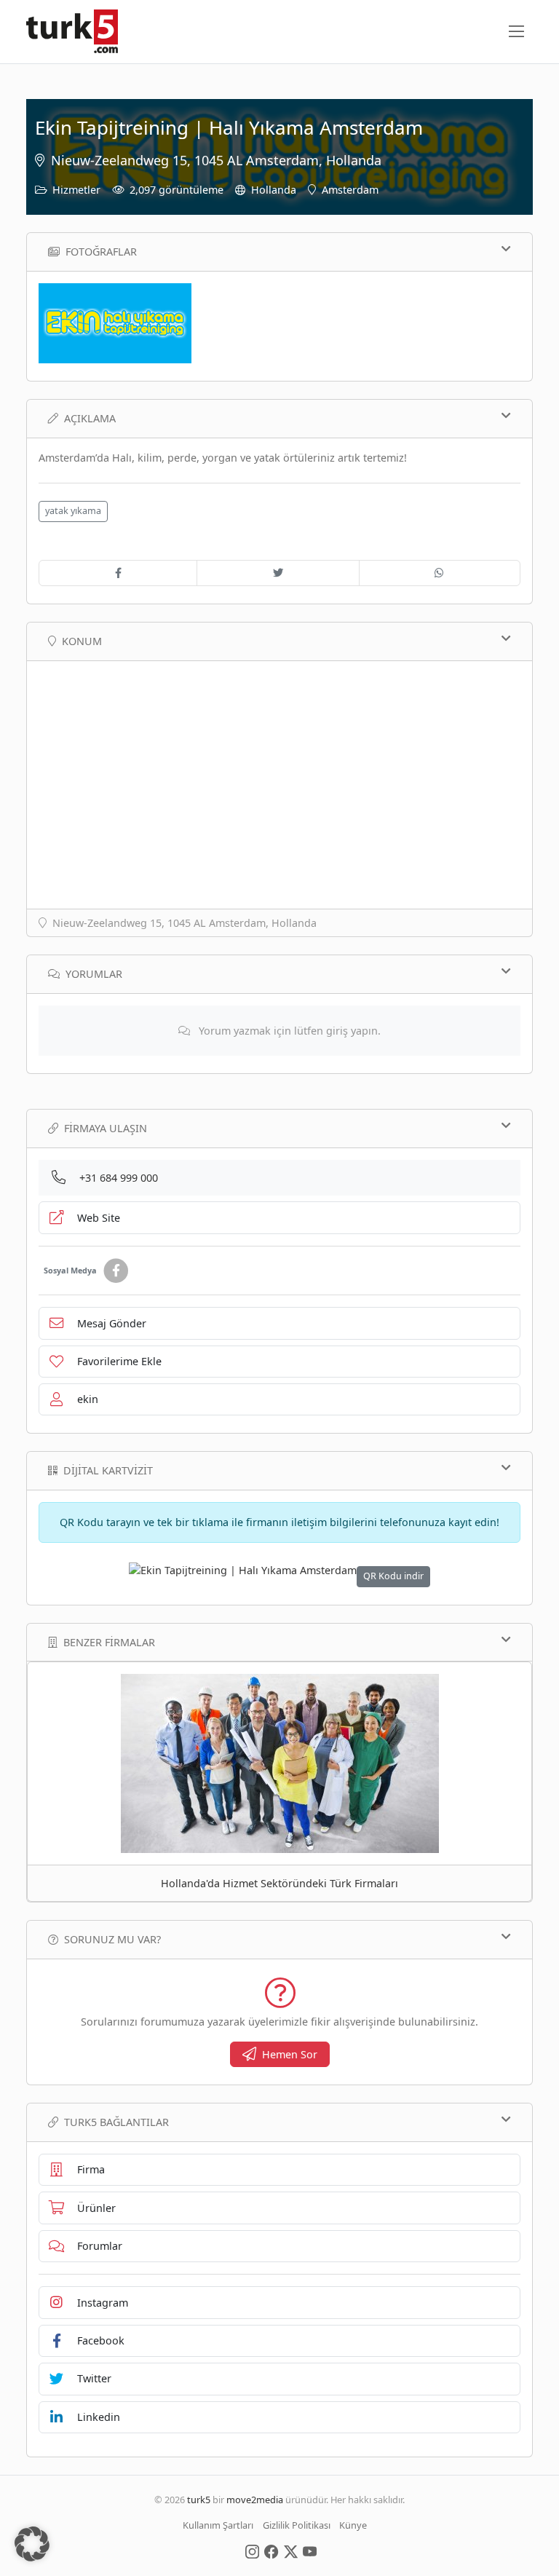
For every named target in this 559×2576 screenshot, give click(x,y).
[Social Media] (252, 2551)
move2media (255, 2500)
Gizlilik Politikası (297, 2525)
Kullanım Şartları (218, 2525)
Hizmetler (76, 190)
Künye (353, 2525)
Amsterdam (350, 190)
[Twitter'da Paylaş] (278, 573)
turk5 (199, 2500)
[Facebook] (116, 1271)
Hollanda (274, 190)
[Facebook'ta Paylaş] (118, 573)
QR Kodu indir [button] (393, 1576)
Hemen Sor (290, 2054)
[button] (32, 2544)
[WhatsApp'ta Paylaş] (440, 573)
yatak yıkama (73, 511)
